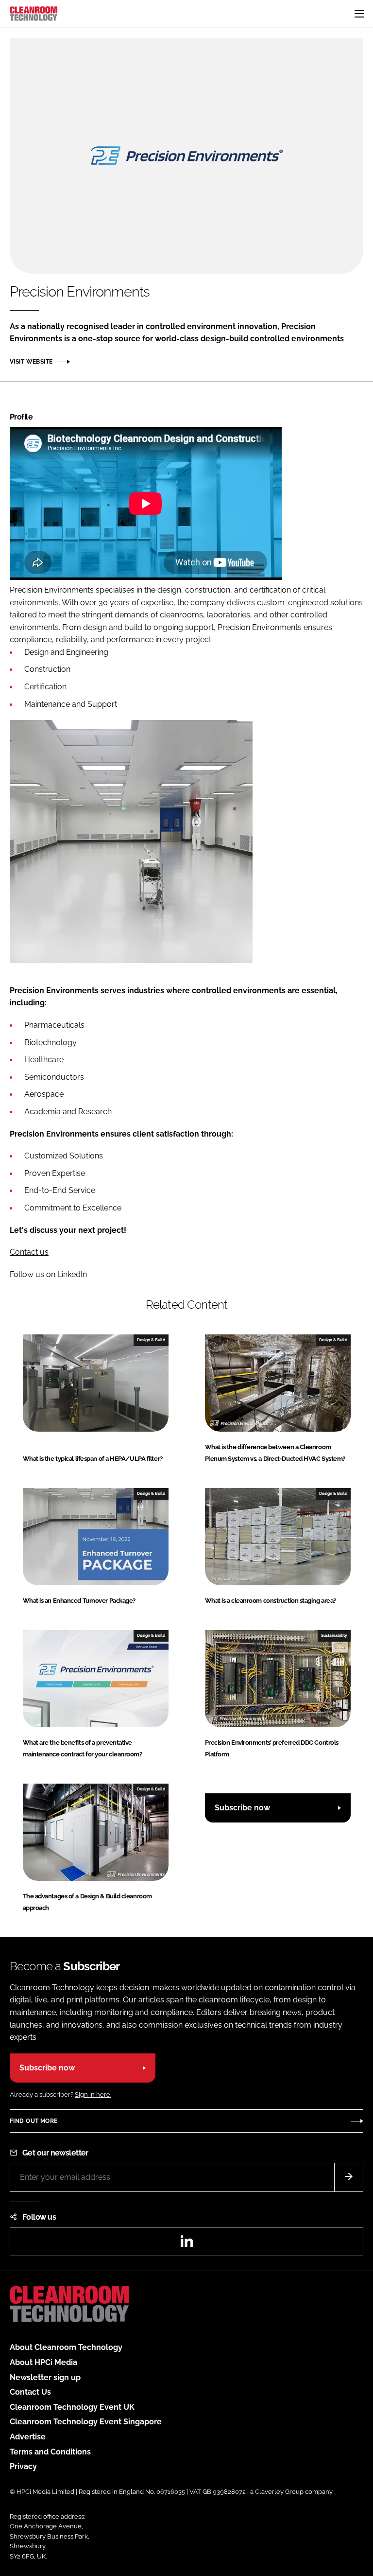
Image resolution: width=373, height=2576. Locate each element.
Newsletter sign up (45, 2377)
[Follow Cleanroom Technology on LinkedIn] (186, 2244)
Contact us (29, 1252)
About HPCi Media (43, 2362)
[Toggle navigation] (359, 14)
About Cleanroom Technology (66, 2347)
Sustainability (334, 1635)
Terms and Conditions (50, 2452)
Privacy (23, 2466)
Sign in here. (93, 2094)
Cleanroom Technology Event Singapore (86, 2422)
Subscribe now (242, 1808)
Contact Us (30, 2392)
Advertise (28, 2437)
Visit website (31, 362)
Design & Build (151, 1340)
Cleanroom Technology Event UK (72, 2407)
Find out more (34, 2121)
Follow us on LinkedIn (48, 1274)
